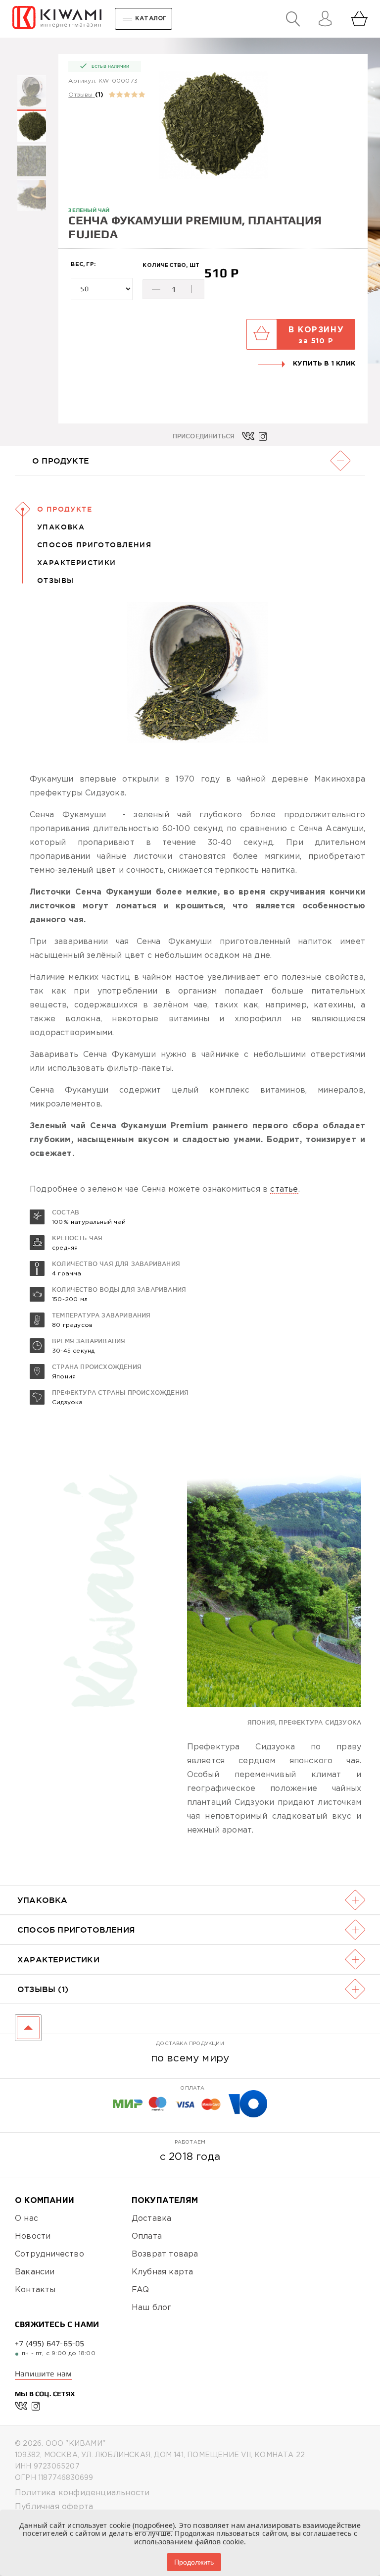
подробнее (154, 2525)
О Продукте (65, 509)
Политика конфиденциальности (82, 2493)
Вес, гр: (83, 264)
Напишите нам (43, 2374)
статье (284, 1189)
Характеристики (77, 563)
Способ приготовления (94, 545)
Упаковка (61, 527)
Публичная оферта (54, 2507)
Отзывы (80, 95)
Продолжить (194, 2562)
